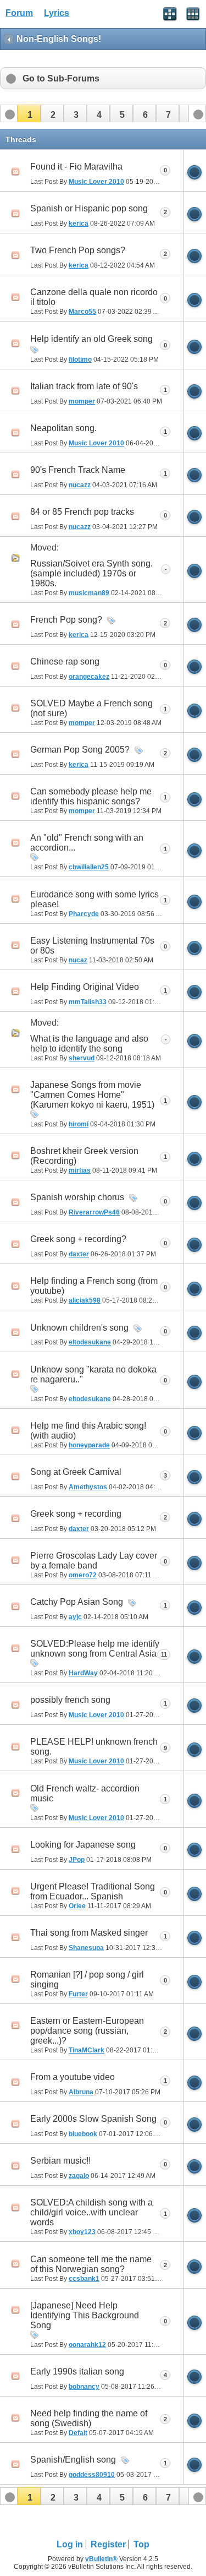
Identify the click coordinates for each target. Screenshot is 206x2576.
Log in (70, 2544)
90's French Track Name (78, 470)
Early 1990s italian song (77, 2371)
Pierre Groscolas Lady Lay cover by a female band (94, 1561)
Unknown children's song (79, 1328)
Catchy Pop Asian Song (77, 1602)
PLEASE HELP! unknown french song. (94, 1747)
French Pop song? (66, 620)
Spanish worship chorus (77, 1197)
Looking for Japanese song (83, 1845)
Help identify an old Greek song (91, 339)
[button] (29, 113)
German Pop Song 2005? (80, 750)
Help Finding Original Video (85, 987)
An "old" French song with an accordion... (87, 843)
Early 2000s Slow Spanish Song (93, 2119)
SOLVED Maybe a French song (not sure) (91, 708)
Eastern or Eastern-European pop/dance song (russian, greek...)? (87, 2031)
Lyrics (57, 13)
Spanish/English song (73, 2460)
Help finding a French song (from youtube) (94, 1286)
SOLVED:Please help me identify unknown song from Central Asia (95, 1649)
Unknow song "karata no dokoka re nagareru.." (93, 1374)
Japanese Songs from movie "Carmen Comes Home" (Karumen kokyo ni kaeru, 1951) (92, 1095)
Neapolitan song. (63, 428)
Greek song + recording (76, 1514)
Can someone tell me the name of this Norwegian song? (91, 2264)
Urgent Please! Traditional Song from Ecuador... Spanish (93, 1891)
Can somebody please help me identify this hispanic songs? (91, 796)
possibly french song (70, 1700)
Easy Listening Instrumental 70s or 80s (92, 946)
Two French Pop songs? (78, 250)
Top (141, 2544)
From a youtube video (73, 2077)
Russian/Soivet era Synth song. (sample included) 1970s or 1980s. (91, 573)
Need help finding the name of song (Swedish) (89, 2418)
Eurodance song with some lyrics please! (94, 899)
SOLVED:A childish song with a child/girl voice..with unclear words (91, 2212)
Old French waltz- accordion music (85, 1793)
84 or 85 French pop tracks (82, 512)
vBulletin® (101, 2559)
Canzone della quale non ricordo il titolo (94, 297)
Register (108, 2544)
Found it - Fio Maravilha (76, 167)
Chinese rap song (65, 661)
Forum (19, 13)
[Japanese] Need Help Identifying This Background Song (85, 2315)
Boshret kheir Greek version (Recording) (84, 1156)
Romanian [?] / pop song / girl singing (87, 1979)
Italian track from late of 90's (84, 386)
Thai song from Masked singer (89, 1933)
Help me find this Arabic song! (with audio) (88, 1431)
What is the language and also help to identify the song (89, 1044)
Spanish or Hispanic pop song (89, 208)
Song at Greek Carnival (76, 1472)
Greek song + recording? (78, 1239)
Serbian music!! (60, 2161)
